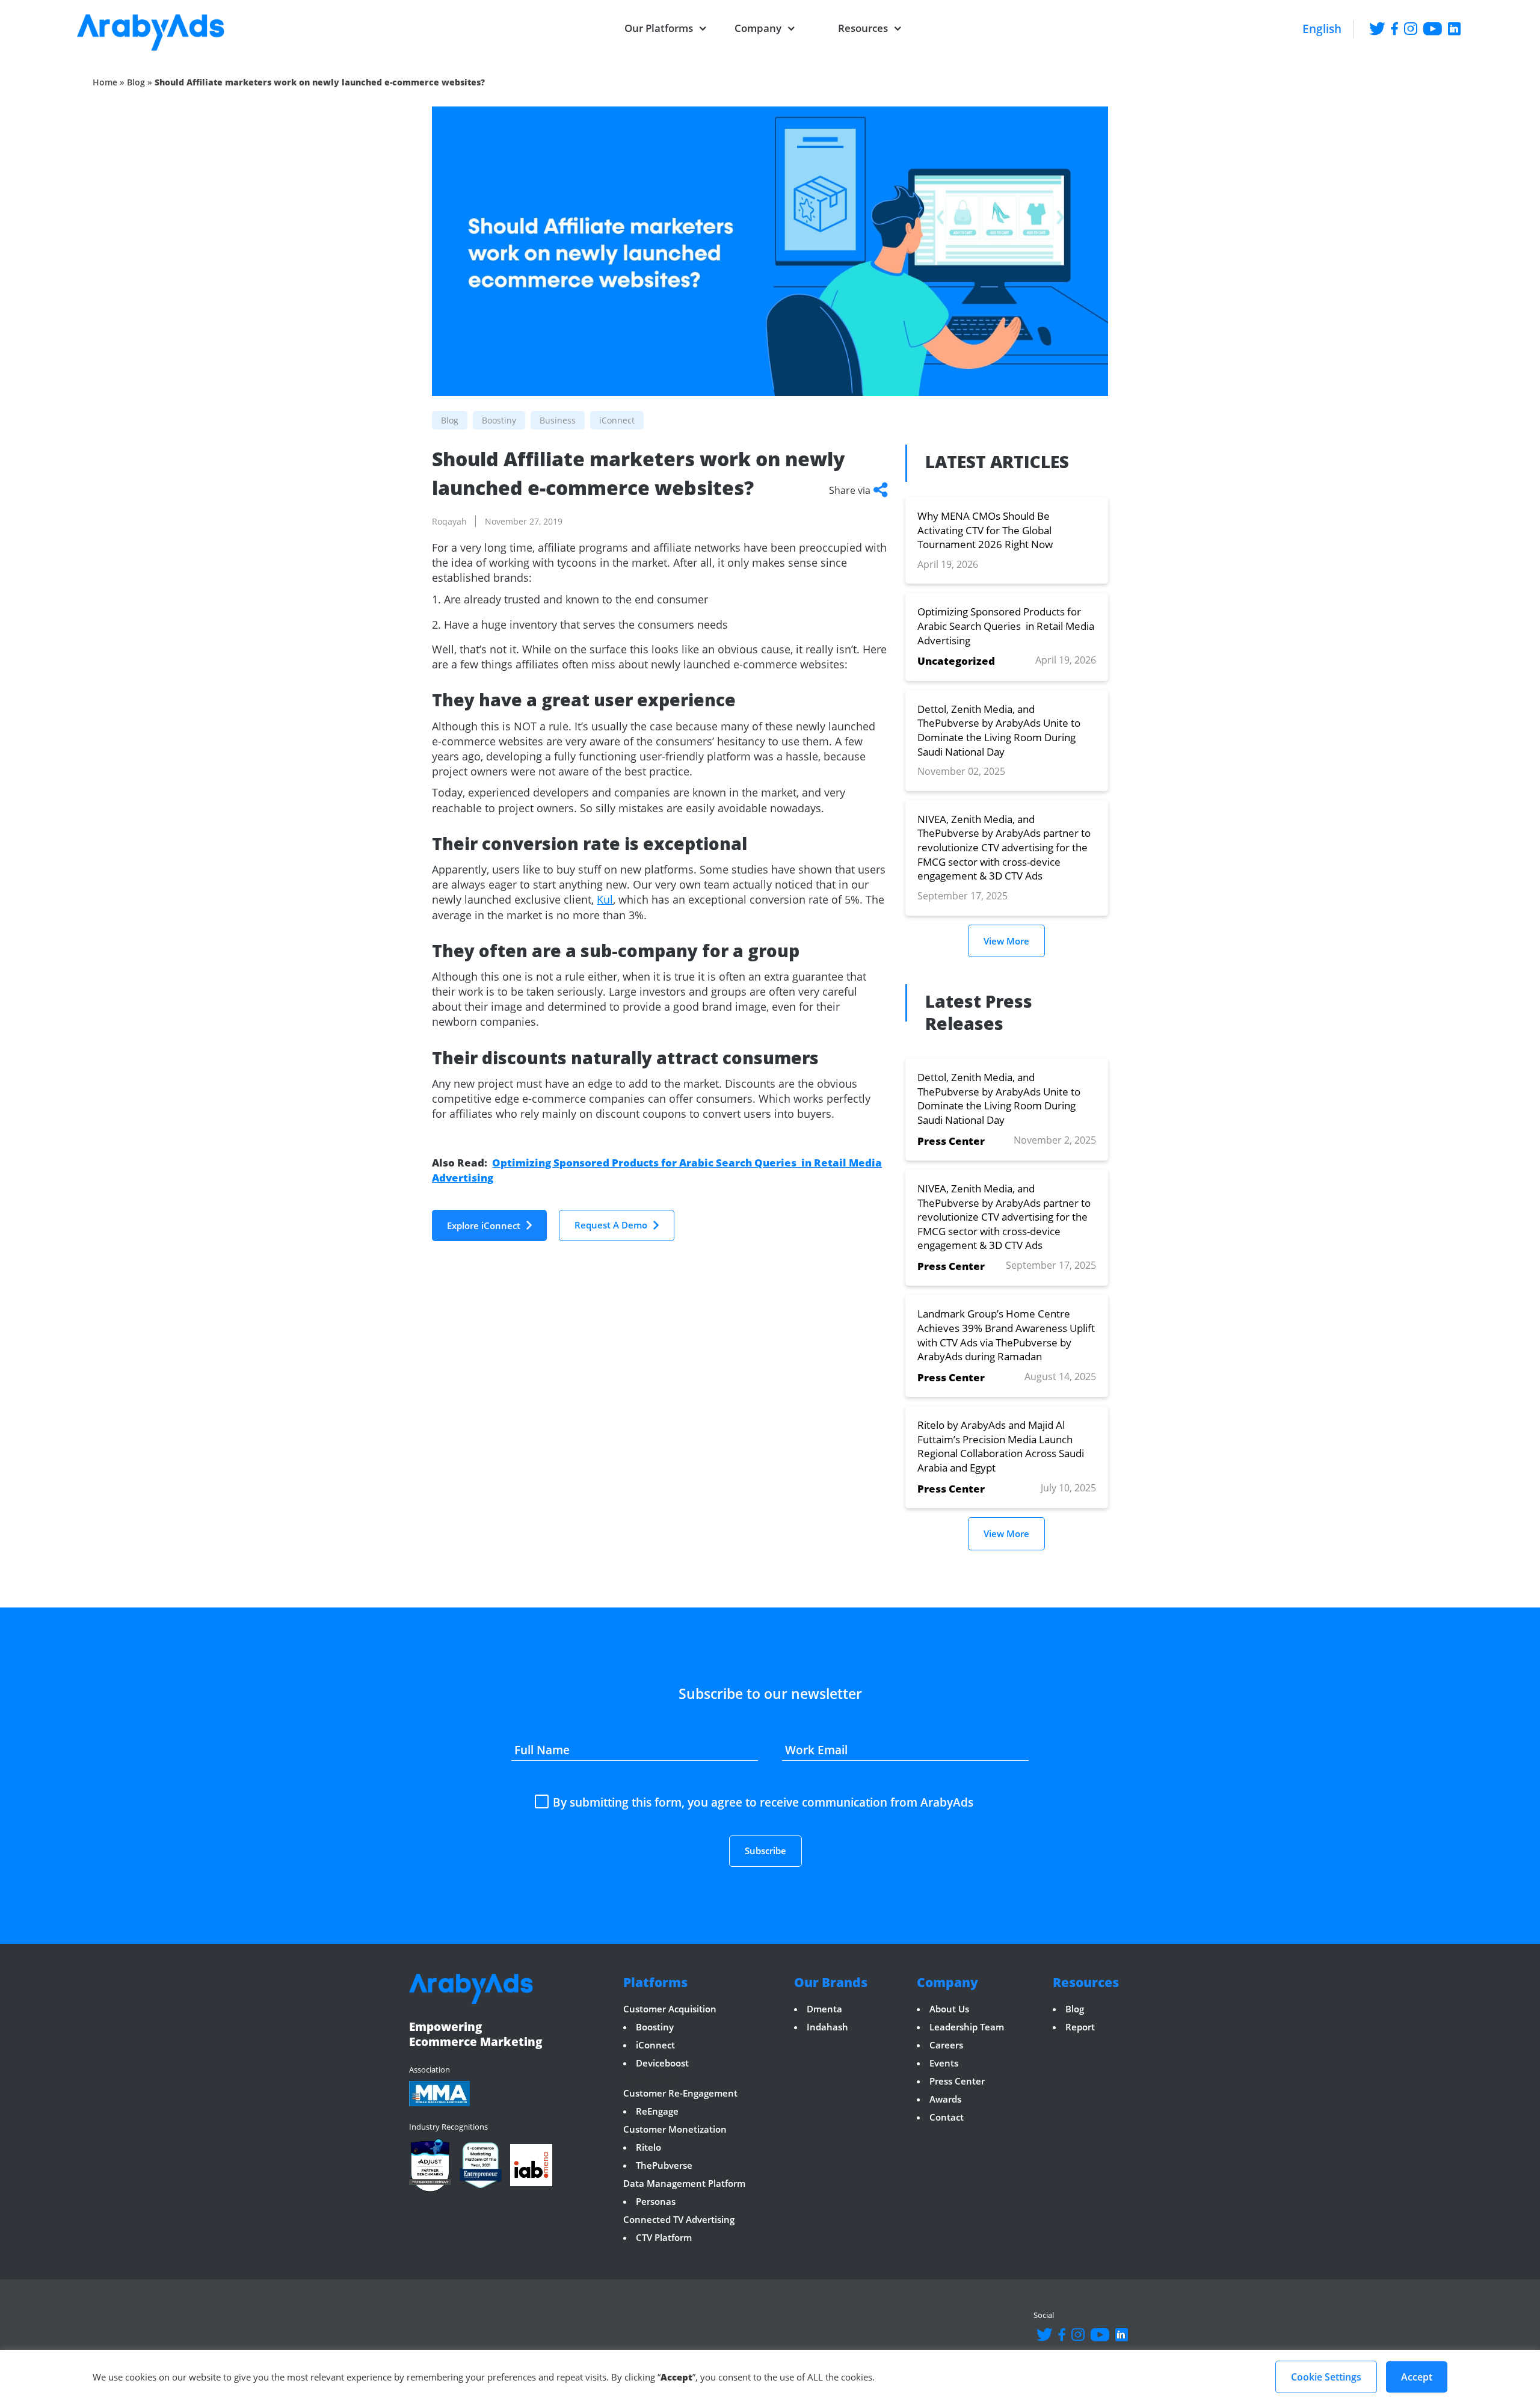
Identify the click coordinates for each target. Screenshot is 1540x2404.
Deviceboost (662, 2063)
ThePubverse (664, 2165)
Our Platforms (659, 28)
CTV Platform (664, 2237)
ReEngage (657, 2111)
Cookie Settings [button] (1326, 2377)
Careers (946, 2045)
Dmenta (824, 2009)
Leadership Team (967, 2027)
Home (105, 82)
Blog (136, 82)
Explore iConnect (484, 1225)
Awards (945, 2099)
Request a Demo (611, 1225)
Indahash (827, 2027)
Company (758, 28)
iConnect (655, 2045)
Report (1080, 2027)
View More (1006, 941)
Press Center (957, 2081)
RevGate (640, 2081)
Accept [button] (1417, 2377)
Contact (947, 2117)
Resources (863, 28)
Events (944, 2063)
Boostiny (655, 2027)
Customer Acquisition (670, 2009)
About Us (949, 2009)
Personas (656, 2201)
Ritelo (648, 2147)
